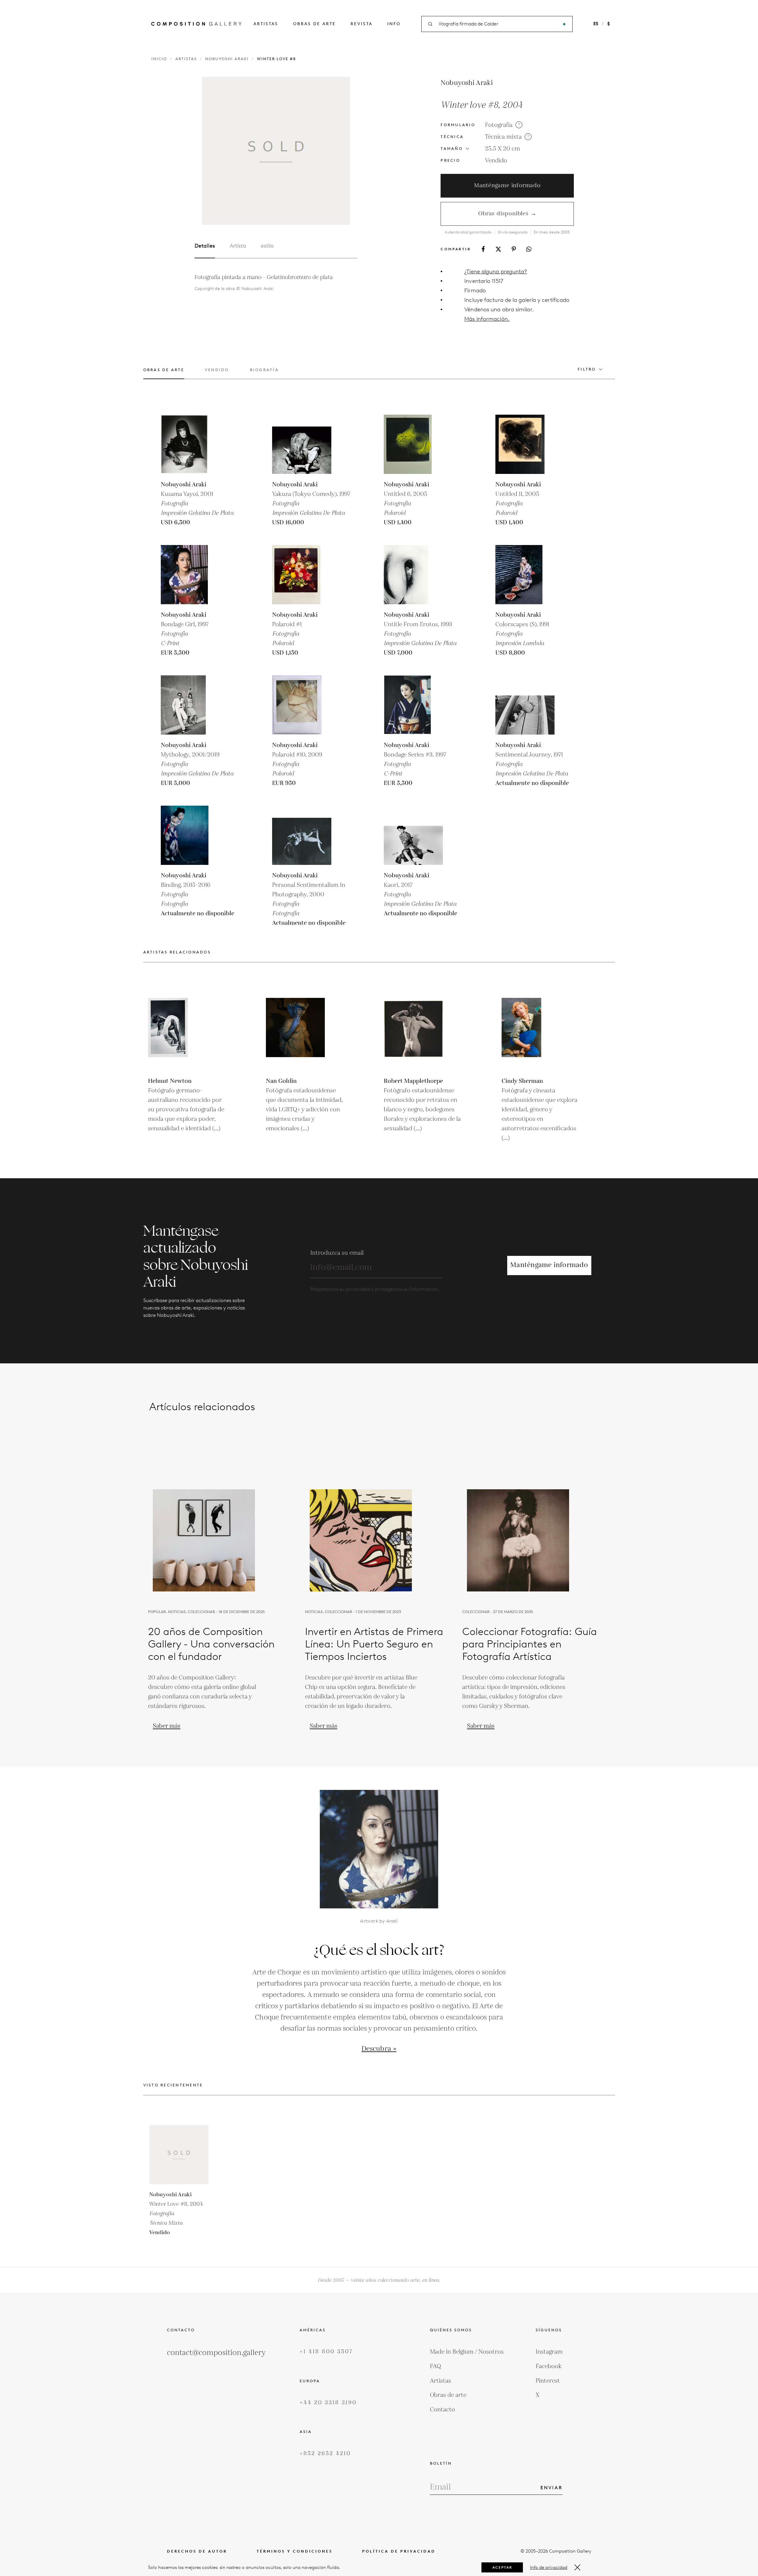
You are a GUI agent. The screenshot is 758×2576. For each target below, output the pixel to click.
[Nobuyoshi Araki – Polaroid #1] (302, 575)
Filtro (587, 369)
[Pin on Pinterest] (514, 249)
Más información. (487, 319)
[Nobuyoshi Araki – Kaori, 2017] (413, 835)
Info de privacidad (549, 2567)
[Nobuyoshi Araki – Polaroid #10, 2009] (302, 705)
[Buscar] (564, 24)
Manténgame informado (507, 186)
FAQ (436, 2366)
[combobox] (497, 24)
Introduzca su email (337, 1253)
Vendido (496, 161)
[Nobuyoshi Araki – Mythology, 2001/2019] (190, 705)
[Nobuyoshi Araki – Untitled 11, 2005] (525, 444)
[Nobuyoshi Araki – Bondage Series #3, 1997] (413, 705)
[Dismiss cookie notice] (577, 2567)
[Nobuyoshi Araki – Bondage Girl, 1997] (190, 575)
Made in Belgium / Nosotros (467, 2352)
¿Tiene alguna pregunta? (496, 271)
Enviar (551, 2488)
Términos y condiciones (295, 2551)
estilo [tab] (267, 246)
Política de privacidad (399, 2551)
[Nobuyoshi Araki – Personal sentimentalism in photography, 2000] (302, 835)
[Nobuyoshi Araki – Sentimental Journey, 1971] (525, 705)
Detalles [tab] (205, 246)
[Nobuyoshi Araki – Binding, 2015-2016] (190, 835)
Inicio (159, 59)
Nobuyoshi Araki (227, 59)
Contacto (443, 2410)
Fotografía (499, 125)
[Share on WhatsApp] (529, 249)
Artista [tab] (238, 246)
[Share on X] (498, 249)
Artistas (266, 24)
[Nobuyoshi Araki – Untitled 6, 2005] (413, 444)
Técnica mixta (503, 137)
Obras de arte (314, 24)
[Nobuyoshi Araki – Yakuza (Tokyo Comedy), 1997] (302, 444)
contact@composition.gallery (216, 2353)
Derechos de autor (197, 2551)
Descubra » (379, 2049)
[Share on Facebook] (483, 249)
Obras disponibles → (507, 214)
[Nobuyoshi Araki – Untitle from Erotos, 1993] (413, 575)
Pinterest (548, 2381)
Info (394, 24)
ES (596, 24)
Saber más (167, 1726)
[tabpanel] (276, 283)
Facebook (549, 2366)
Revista (362, 24)
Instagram (549, 2352)
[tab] (164, 373)
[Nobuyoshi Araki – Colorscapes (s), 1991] (525, 575)
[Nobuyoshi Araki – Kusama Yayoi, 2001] (190, 444)
